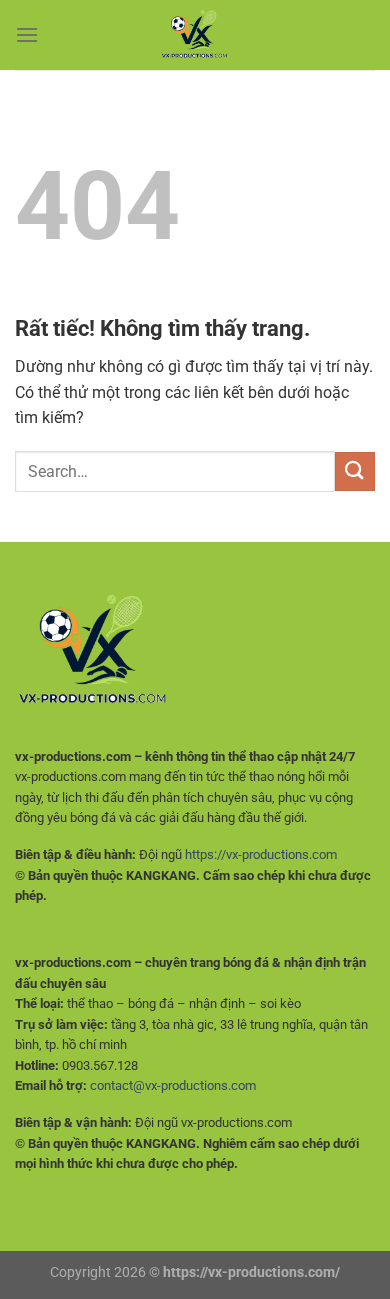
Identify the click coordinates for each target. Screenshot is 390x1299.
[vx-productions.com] (195, 35)
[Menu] (27, 34)
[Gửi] (355, 471)
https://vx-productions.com (261, 854)
